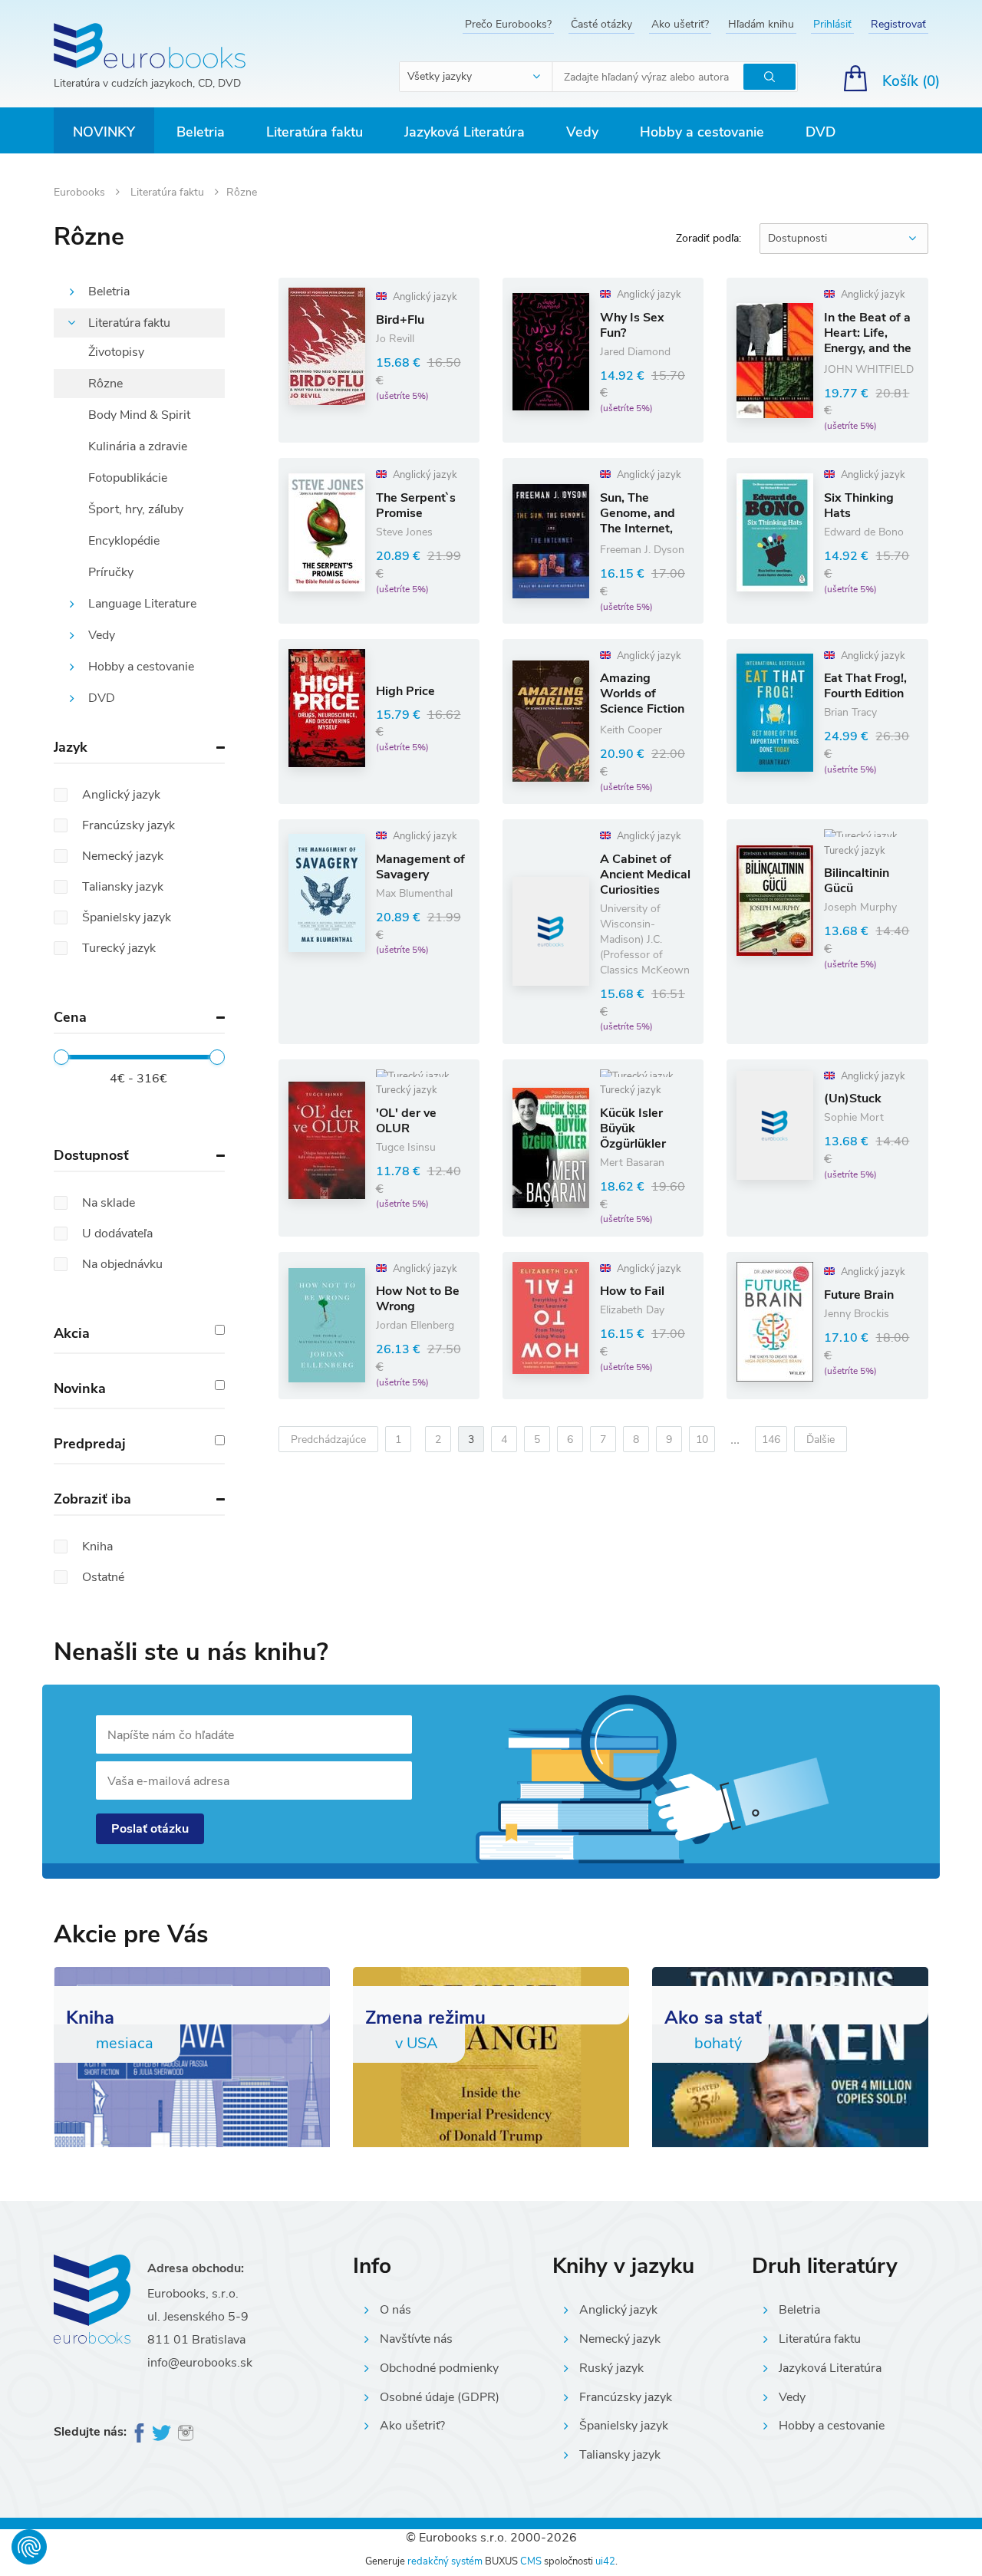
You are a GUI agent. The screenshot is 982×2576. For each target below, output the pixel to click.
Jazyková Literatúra (465, 132)
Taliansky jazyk (620, 2455)
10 (702, 1440)
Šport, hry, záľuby (136, 509)
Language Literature (142, 604)
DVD (821, 132)
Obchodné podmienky (439, 2368)
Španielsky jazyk (624, 2426)
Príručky (111, 572)
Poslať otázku (150, 1829)
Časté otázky (601, 24)
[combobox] (476, 77)
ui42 (605, 2561)
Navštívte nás (416, 2339)
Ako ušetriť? (680, 24)
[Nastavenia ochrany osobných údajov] (29, 2547)
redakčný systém (445, 2561)
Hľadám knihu (761, 24)
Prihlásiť (832, 24)
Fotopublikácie (128, 478)
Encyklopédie (124, 541)
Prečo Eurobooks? (508, 24)
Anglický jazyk (618, 2310)
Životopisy (116, 352)
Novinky (104, 132)
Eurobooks (81, 192)
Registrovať (898, 24)
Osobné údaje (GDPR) (440, 2397)
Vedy (582, 132)
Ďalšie (821, 1440)
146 (771, 1440)
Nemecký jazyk (620, 2339)
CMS (531, 2561)
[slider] (61, 1057)
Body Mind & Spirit (139, 415)
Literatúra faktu (315, 132)
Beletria (201, 132)
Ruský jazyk (611, 2368)
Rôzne (105, 384)
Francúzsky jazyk (626, 2397)
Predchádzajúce (328, 1440)
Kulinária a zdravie (138, 446)
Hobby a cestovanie (702, 132)
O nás (395, 2310)
